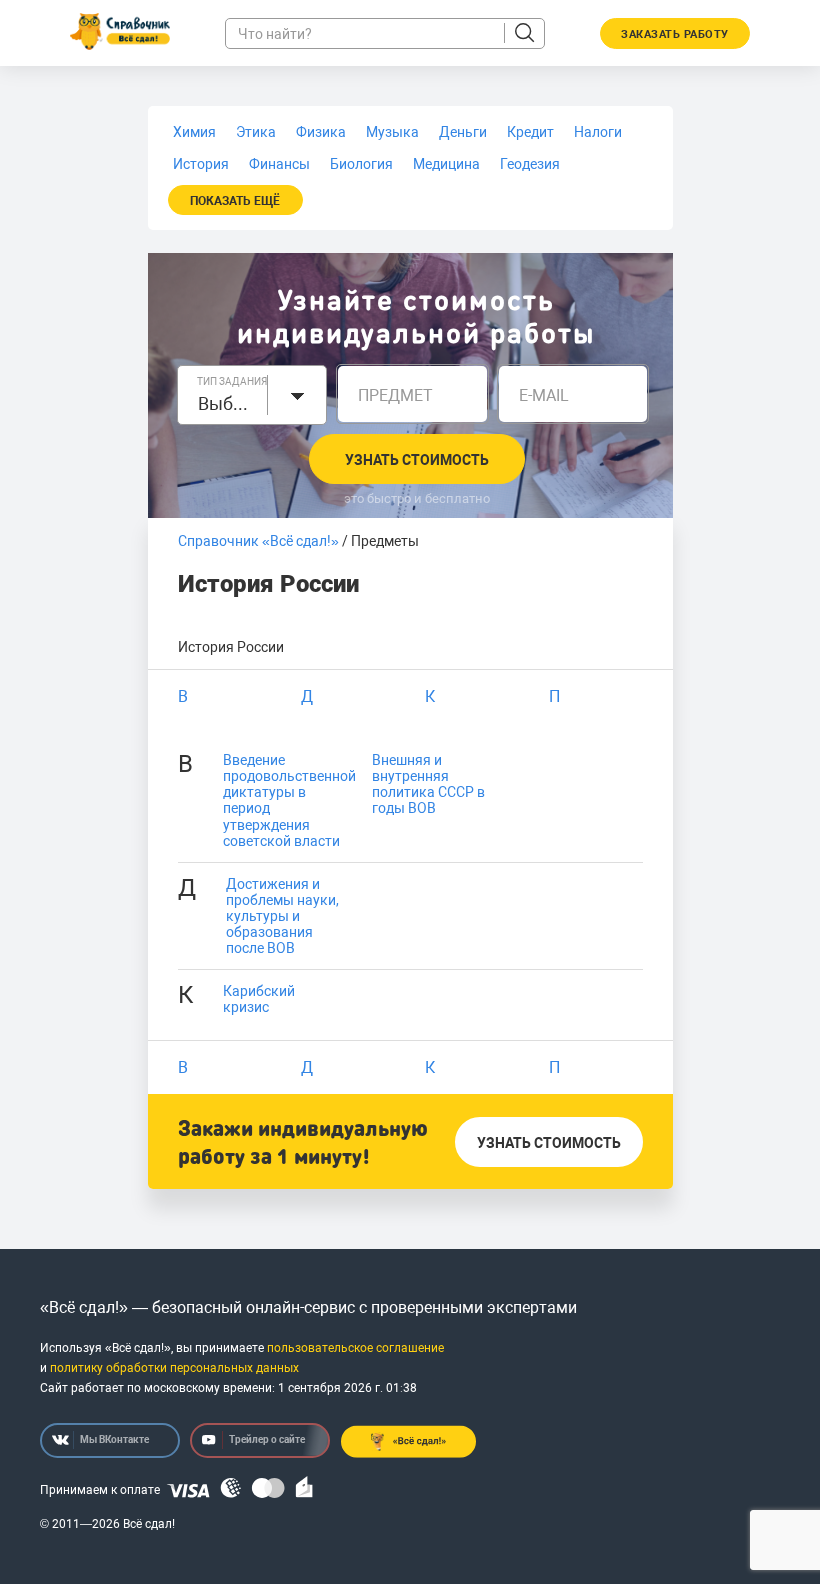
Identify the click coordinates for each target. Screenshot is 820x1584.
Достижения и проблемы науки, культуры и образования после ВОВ (282, 916)
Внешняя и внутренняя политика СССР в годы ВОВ (428, 784)
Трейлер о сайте (267, 1439)
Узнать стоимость (417, 460)
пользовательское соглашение (355, 1348)
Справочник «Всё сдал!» (258, 541)
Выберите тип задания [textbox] (227, 403)
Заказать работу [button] (675, 34)
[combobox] (252, 395)
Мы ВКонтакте (114, 1439)
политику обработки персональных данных (174, 1368)
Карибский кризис (259, 999)
